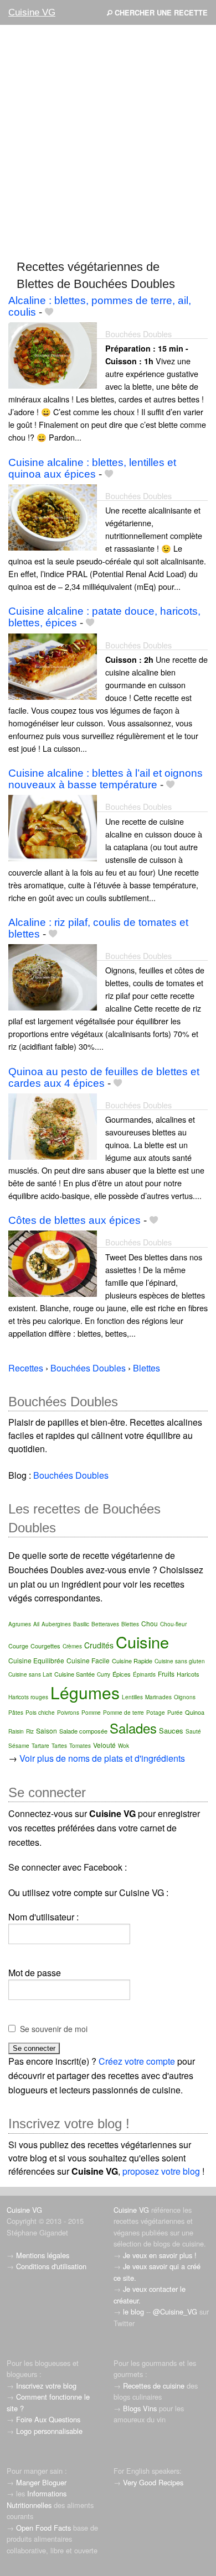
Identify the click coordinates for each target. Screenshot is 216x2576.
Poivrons (68, 1713)
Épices (122, 1674)
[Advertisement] (108, 142)
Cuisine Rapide (132, 1661)
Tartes (59, 1746)
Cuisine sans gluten (180, 1661)
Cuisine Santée (74, 1674)
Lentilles (132, 1697)
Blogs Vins (140, 2408)
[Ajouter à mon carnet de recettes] (49, 312)
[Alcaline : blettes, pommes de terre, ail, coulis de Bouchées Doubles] (53, 354)
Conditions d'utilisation (51, 2266)
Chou (150, 1623)
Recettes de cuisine (154, 2386)
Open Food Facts (43, 2528)
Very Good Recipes (153, 2482)
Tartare (40, 1746)
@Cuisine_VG (175, 2311)
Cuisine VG (32, 12)
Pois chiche (40, 1713)
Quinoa (195, 1712)
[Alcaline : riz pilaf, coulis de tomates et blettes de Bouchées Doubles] (53, 976)
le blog (133, 2311)
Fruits (166, 1674)
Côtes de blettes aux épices (74, 1220)
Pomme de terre (124, 1713)
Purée (175, 1713)
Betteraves (105, 1624)
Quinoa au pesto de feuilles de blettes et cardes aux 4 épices (104, 1077)
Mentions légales (43, 2255)
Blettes (130, 1624)
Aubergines (56, 1624)
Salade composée (83, 1731)
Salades (133, 1728)
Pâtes (16, 1713)
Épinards (144, 1674)
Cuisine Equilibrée (36, 1660)
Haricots (188, 1674)
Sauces (171, 1731)
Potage (156, 1713)
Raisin (16, 1731)
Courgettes (45, 1646)
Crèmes (72, 1646)
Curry (104, 1674)
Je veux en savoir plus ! (160, 2255)
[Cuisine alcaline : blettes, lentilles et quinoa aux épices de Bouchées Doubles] (53, 516)
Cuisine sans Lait (30, 1674)
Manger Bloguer (41, 2482)
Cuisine (142, 1642)
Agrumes (20, 1624)
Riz (30, 1731)
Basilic (81, 1624)
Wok (124, 1746)
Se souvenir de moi (54, 2029)
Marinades (158, 1697)
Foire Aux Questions (48, 2419)
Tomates (80, 1746)
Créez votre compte (137, 2061)
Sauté (193, 1731)
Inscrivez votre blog (46, 2386)
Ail (36, 1624)
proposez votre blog (161, 2171)
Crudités (99, 1645)
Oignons (185, 1697)
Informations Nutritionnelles (37, 2499)
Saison (47, 1731)
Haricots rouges (28, 1697)
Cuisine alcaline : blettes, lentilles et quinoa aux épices (92, 468)
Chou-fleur (173, 1624)
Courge (18, 1646)
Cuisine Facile (88, 1660)
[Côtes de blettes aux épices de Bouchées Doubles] (53, 1263)
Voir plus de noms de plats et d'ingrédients (102, 1758)
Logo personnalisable (49, 2431)
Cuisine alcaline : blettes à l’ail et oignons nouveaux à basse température (106, 779)
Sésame (19, 1746)
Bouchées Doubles (138, 334)
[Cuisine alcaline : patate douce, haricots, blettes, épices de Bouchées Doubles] (53, 665)
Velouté (104, 1745)
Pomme (91, 1713)
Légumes (85, 1692)
